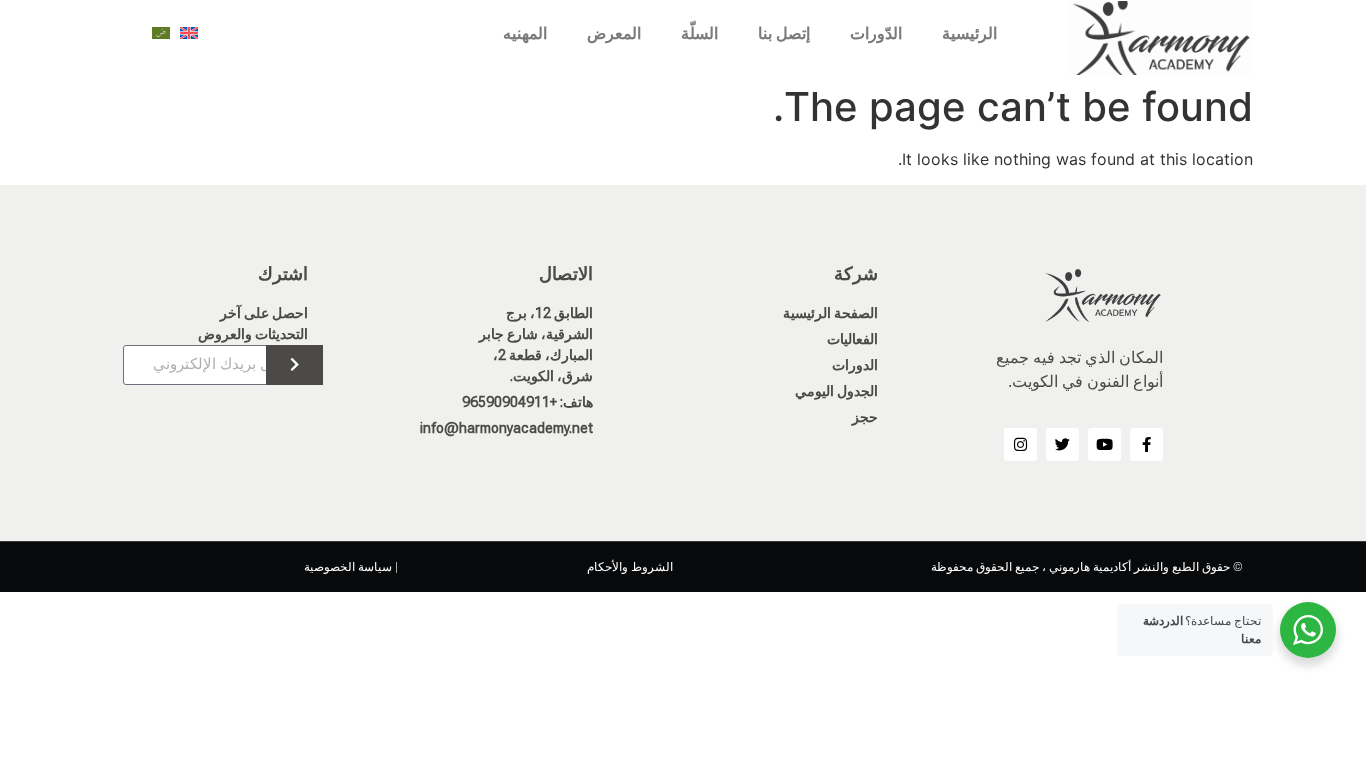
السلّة (699, 33)
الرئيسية (969, 33)
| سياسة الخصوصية (351, 567)
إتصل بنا (784, 33)
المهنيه (525, 33)
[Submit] (294, 365)
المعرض (614, 33)
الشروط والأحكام (630, 567)
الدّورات (876, 33)
